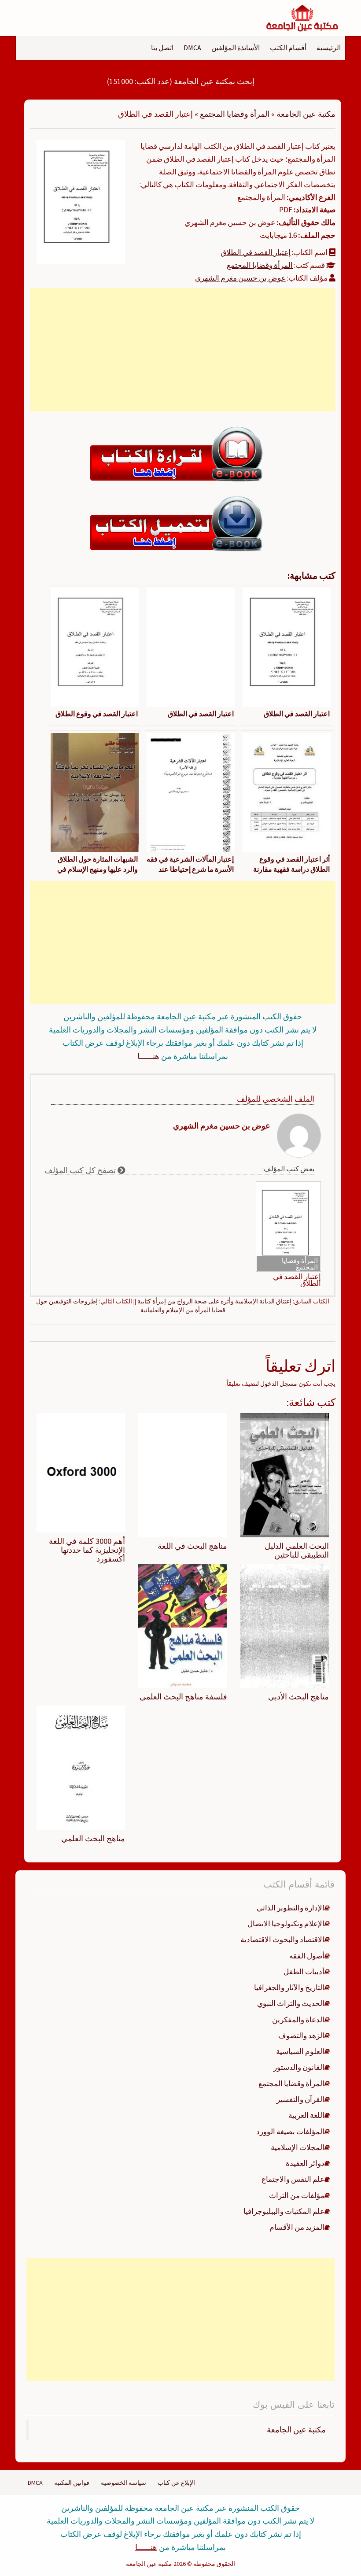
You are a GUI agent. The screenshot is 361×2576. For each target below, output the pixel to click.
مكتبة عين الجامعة (306, 114)
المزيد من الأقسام (297, 2227)
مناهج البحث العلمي (93, 1838)
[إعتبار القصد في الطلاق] (81, 201)
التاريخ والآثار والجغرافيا (289, 1988)
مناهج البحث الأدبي (298, 1697)
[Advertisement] (183, 350)
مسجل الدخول (279, 1384)
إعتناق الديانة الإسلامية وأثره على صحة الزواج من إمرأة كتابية (214, 1301)
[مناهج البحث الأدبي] (285, 1625)
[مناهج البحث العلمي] (81, 1767)
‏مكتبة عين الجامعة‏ (296, 2430)
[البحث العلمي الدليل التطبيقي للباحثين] (285, 1474)
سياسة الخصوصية (123, 2483)
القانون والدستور (299, 2067)
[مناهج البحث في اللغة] (182, 1474)
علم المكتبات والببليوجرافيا (284, 2211)
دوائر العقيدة (305, 2163)
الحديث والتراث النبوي (291, 2003)
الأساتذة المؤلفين (236, 48)
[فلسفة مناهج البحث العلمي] (182, 1625)
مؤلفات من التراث (297, 2195)
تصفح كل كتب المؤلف (81, 1170)
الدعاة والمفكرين (298, 2020)
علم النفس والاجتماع (293, 2179)
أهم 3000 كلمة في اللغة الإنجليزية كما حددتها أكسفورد (87, 1550)
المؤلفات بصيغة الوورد (290, 2132)
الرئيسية (329, 48)
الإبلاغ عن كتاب (176, 2483)
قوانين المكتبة (72, 2483)
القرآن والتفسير (300, 2099)
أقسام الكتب (288, 48)
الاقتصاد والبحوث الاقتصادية (282, 1939)
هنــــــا (148, 1056)
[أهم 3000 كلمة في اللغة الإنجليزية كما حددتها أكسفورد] (81, 1472)
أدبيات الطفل (304, 1972)
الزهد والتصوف (301, 2036)
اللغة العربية (306, 2115)
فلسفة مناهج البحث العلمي (183, 1697)
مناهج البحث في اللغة (192, 1546)
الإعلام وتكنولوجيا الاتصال (286, 1924)
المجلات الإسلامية (298, 2147)
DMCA (192, 48)
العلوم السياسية (300, 2051)
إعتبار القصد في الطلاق (256, 252)
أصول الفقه (307, 1956)
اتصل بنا (162, 48)
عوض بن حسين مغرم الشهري (240, 278)
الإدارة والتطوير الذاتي (291, 1908)
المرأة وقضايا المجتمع (235, 114)
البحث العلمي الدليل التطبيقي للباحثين (297, 1550)
